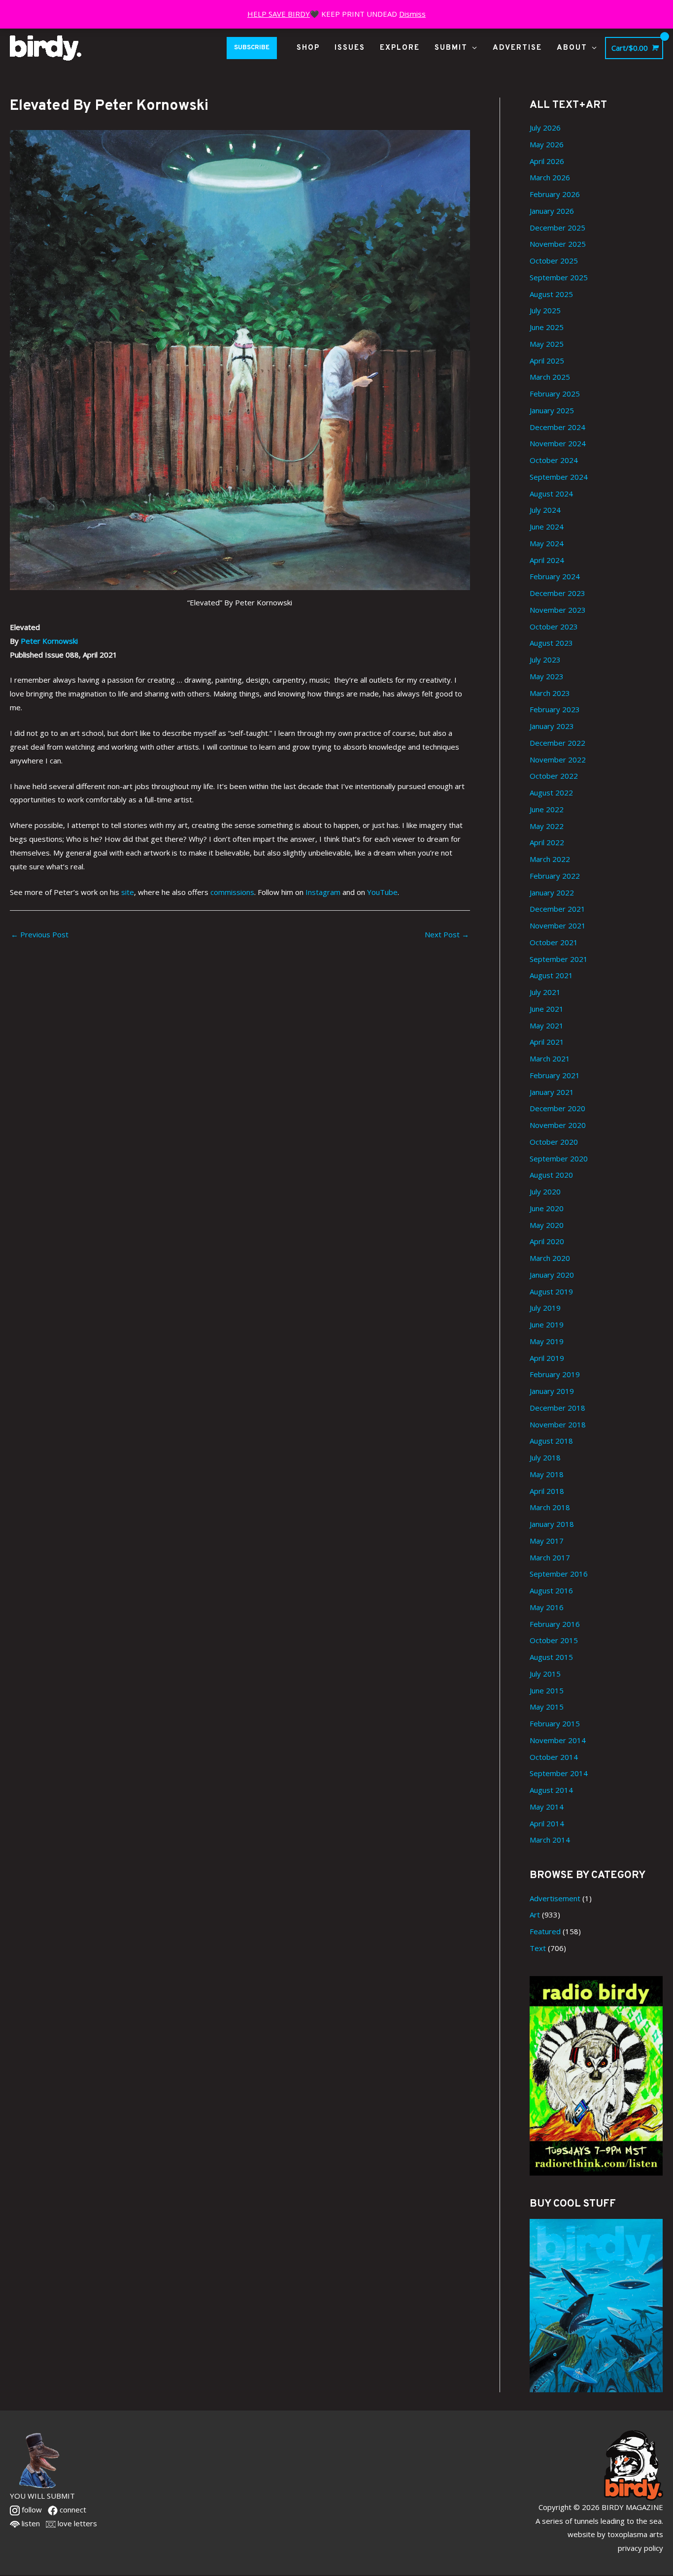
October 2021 (554, 942)
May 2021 (547, 1025)
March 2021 (550, 1058)
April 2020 (547, 1241)
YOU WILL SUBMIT (42, 2496)
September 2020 (559, 1158)
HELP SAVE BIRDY (279, 14)
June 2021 (547, 1009)
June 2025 (547, 327)
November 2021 (558, 925)
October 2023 (554, 627)
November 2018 (558, 1424)
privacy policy (640, 2548)
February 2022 (555, 876)
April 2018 (547, 1491)
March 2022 (550, 859)
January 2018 (552, 1524)
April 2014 (547, 1823)
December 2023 (557, 593)
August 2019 (551, 1291)
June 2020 (547, 1208)
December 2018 (557, 1408)
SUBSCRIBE (252, 48)
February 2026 (555, 194)
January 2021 (552, 1092)
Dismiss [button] (412, 14)
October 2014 (554, 1757)
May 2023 (547, 676)
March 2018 (550, 1507)
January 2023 (552, 726)
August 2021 (551, 975)
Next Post (447, 934)
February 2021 (555, 1075)
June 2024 (547, 527)
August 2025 (551, 294)
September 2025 (559, 277)
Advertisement (555, 1898)
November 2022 (558, 760)
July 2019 (545, 1308)
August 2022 (551, 793)
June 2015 (547, 1690)
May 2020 (547, 1225)
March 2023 (550, 693)
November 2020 (558, 1125)
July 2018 (545, 1457)
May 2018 (547, 1474)
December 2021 (557, 909)
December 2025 (557, 228)
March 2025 (550, 377)
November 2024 (558, 443)
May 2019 (547, 1341)
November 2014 (558, 1740)
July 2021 (545, 992)
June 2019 (547, 1324)
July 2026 (545, 128)
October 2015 (554, 1640)
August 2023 (551, 643)
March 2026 (550, 177)
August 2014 (551, 1790)
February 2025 (555, 394)
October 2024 (554, 460)
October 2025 (554, 261)
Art (535, 1915)
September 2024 (559, 477)
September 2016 (559, 1574)
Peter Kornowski (49, 641)
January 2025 (552, 410)
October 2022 (554, 776)
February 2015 (555, 1723)
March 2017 (550, 1557)
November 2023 (558, 610)
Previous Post (40, 934)
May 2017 (547, 1541)
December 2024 (557, 427)
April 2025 (547, 361)
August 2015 (551, 1657)
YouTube (382, 892)
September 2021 (559, 959)
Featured (545, 1931)
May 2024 (547, 543)
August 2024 (551, 494)
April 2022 (547, 842)
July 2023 (545, 660)
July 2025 (545, 310)
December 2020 (557, 1108)
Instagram (323, 892)
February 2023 (555, 709)
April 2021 (547, 1042)
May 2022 (547, 826)
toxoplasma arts (635, 2534)
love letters (76, 2523)
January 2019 (552, 1391)
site (128, 892)
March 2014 (550, 1840)
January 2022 (552, 892)
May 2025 (547, 344)
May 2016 (547, 1607)
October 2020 (554, 1142)
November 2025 (558, 244)
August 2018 (551, 1441)
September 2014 (559, 1773)
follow (31, 2510)
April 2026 (547, 161)
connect (72, 2510)
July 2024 (545, 510)
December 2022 (557, 743)
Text (538, 1948)
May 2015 (547, 1707)
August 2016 (551, 1590)
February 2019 (555, 1374)
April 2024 (547, 560)
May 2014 (547, 1807)
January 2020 (552, 1275)
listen (30, 2523)
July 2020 (545, 1191)
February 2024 (555, 576)
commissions (232, 892)
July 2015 (545, 1674)
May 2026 (547, 144)
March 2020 (550, 1258)
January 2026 (552, 211)
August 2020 (551, 1175)
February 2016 (555, 1624)
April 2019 (547, 1358)
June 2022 (547, 809)
